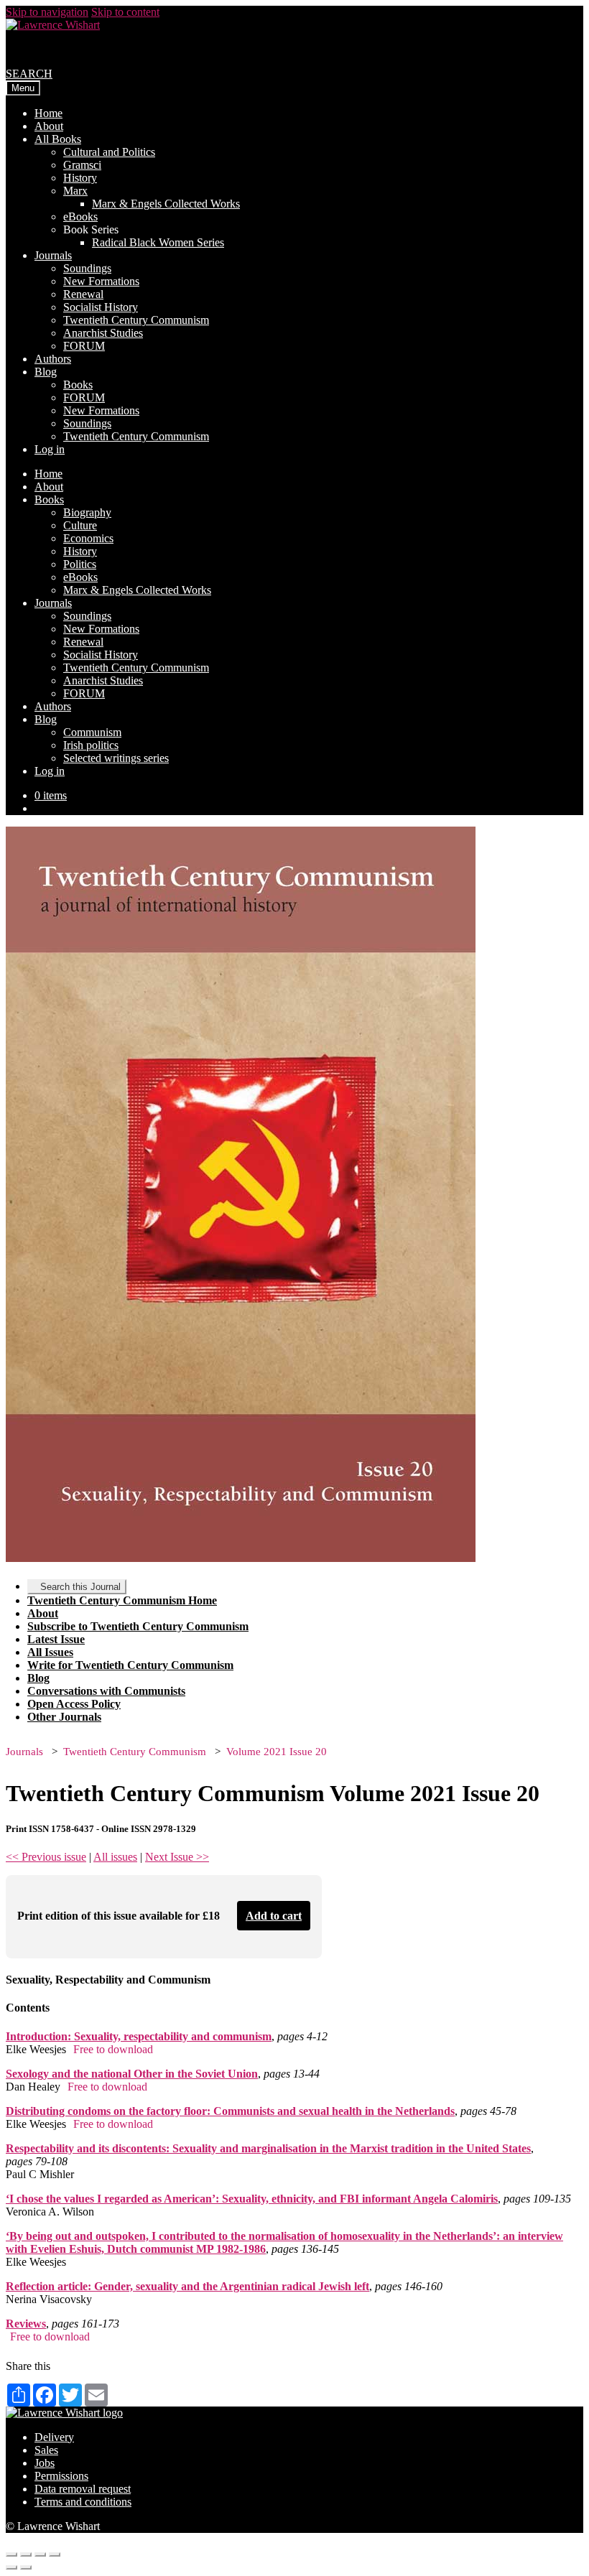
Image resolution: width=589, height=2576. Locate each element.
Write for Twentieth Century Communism (130, 1665)
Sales (46, 2450)
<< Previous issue (46, 1857)
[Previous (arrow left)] (11, 2567)
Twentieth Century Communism (136, 320)
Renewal (83, 294)
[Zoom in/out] (55, 2554)
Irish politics (91, 745)
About (49, 126)
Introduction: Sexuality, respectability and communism (139, 2036)
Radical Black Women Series (158, 242)
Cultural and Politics (109, 152)
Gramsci (82, 165)
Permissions (61, 2476)
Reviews (26, 2324)
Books (78, 385)
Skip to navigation (47, 12)
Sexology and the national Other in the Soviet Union (132, 2074)
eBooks (80, 217)
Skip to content (125, 12)
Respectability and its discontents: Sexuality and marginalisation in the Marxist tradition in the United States (268, 2148)
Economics (88, 538)
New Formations (101, 281)
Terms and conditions (83, 2502)
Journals (53, 255)
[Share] (26, 2554)
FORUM (84, 346)
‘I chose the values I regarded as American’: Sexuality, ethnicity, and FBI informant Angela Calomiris (252, 2199)
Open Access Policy (74, 1704)
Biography (87, 512)
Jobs (45, 2463)
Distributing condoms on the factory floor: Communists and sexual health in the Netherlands (230, 2111)
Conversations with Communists (106, 1691)
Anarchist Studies (103, 333)
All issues (115, 1857)
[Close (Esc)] (11, 2554)
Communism (92, 732)
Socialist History (101, 307)
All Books (58, 139)
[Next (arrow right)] (26, 2567)
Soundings (87, 268)
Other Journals (64, 1717)
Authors (53, 359)
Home (48, 113)
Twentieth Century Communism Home (122, 1600)
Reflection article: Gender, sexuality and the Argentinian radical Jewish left (187, 2286)
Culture (80, 525)
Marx (75, 191)
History (80, 178)
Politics (80, 564)
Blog (46, 372)
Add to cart (274, 1916)
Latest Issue (56, 1639)
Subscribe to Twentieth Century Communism (138, 1626)
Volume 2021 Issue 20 (277, 1752)
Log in (50, 449)
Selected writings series (116, 758)
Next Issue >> (177, 1857)
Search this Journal (80, 1587)
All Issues (50, 1652)
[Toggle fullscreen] (40, 2554)
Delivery (54, 2437)
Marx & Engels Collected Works (166, 204)
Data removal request (83, 2489)
